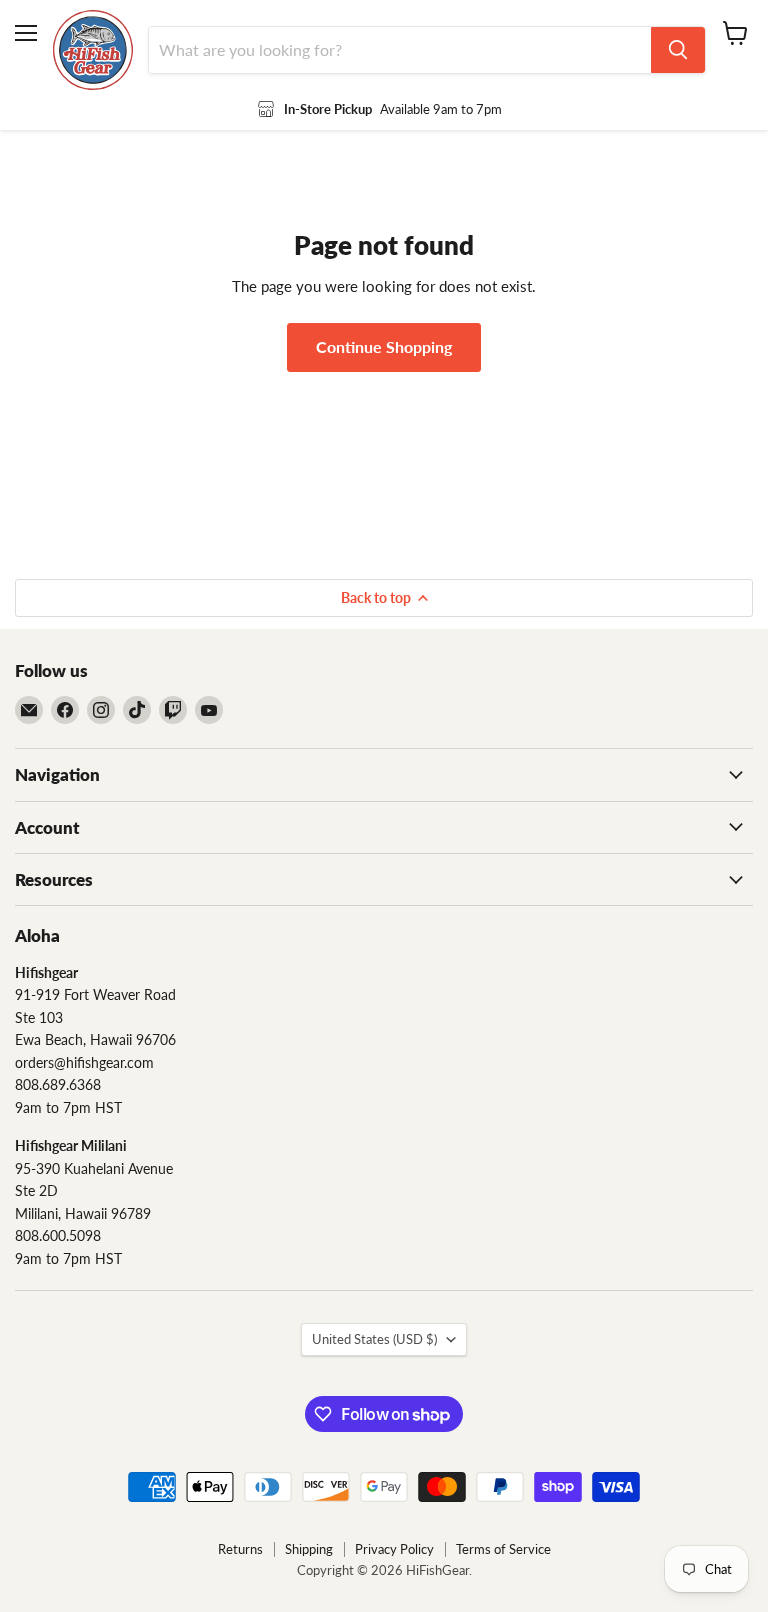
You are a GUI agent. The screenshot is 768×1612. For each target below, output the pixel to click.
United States (374, 1339)
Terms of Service (503, 1549)
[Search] (678, 50)
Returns (240, 1549)
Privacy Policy (394, 1549)
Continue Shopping (384, 346)
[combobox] (400, 50)
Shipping (309, 1549)
